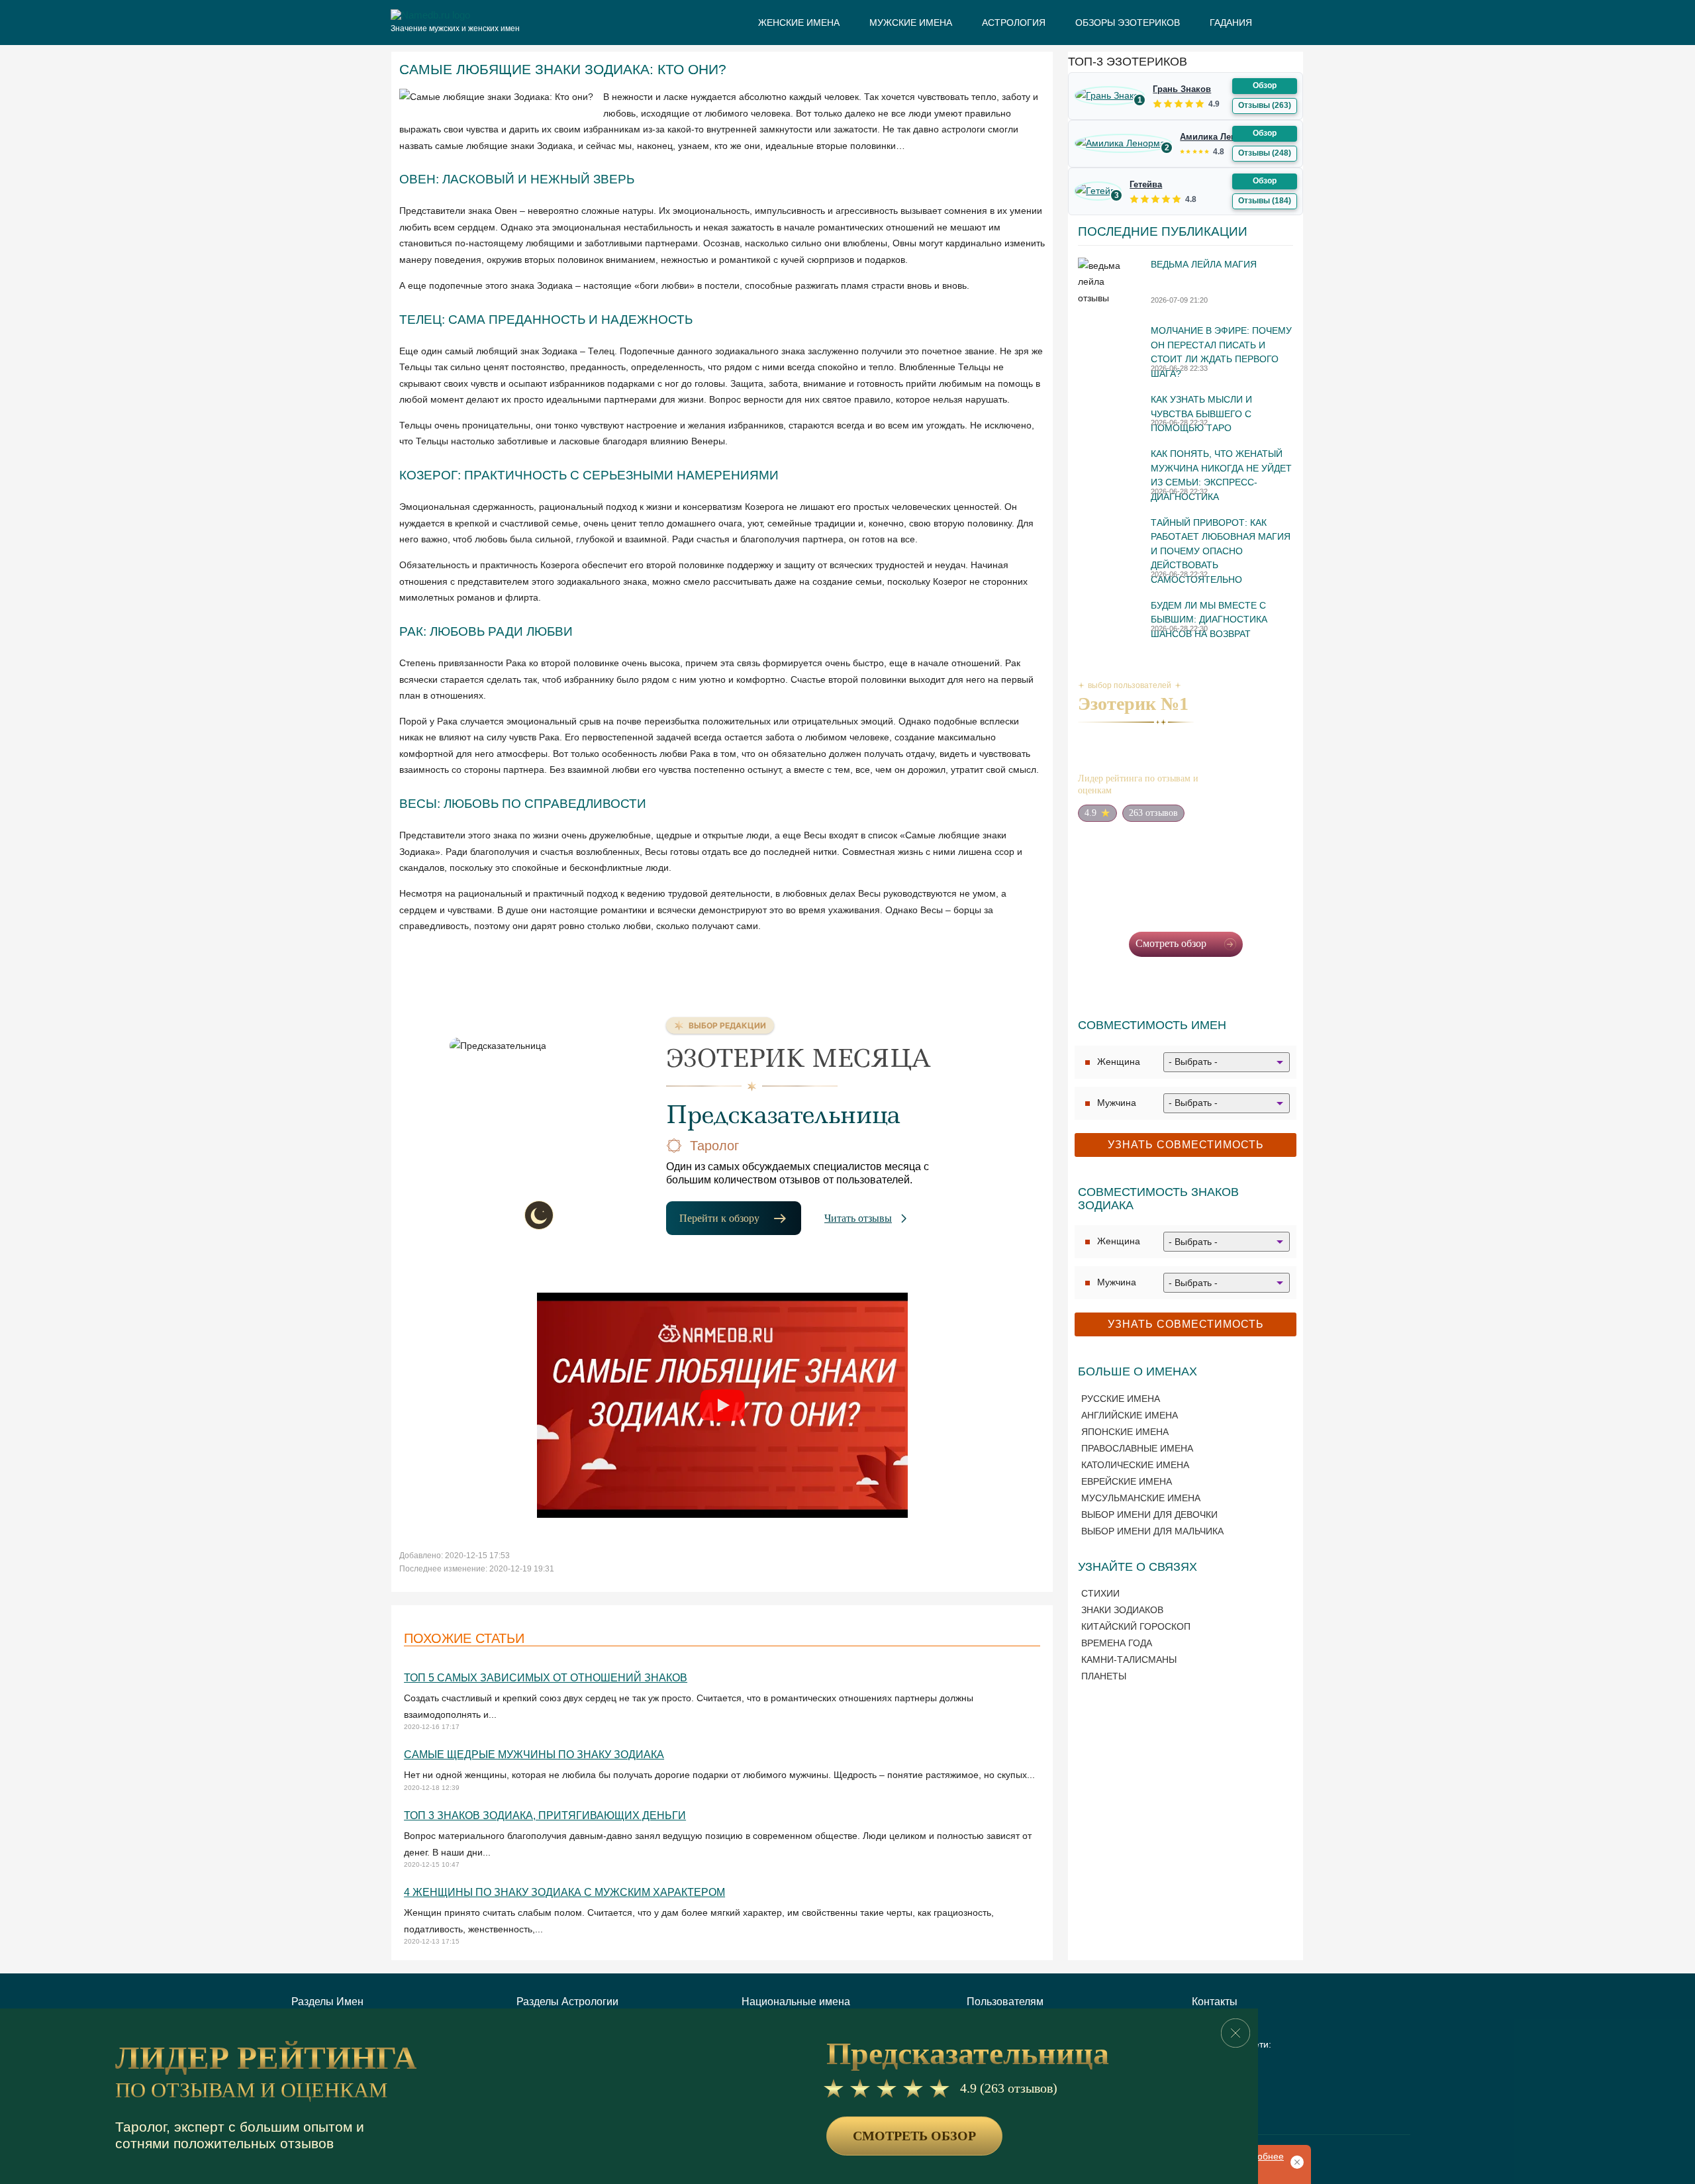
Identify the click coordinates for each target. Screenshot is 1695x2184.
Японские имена (1125, 1432)
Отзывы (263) (1265, 105)
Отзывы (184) (1265, 201)
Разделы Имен (327, 2002)
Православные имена (1137, 1448)
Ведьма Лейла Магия (1204, 264)
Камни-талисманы (1129, 1660)
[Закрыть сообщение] (1294, 2161)
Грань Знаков (1182, 89)
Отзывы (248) (1265, 153)
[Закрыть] (1235, 2033)
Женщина (1119, 1062)
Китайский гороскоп (1136, 1626)
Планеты (1104, 1676)
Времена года (1117, 1643)
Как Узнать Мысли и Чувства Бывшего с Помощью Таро (1201, 414)
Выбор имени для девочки (1149, 1514)
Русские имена (1121, 1399)
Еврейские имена (1127, 1481)
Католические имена (1135, 1465)
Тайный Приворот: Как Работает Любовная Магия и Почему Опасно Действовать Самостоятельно (1221, 551)
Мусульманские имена (1141, 1498)
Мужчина (1117, 1103)
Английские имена (1130, 1415)
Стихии (1100, 1593)
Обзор (1265, 85)
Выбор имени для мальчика (1152, 1531)
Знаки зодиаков (1122, 1610)
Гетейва (1146, 184)
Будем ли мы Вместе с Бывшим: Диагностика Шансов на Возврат (1209, 620)
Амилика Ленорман (1222, 137)
